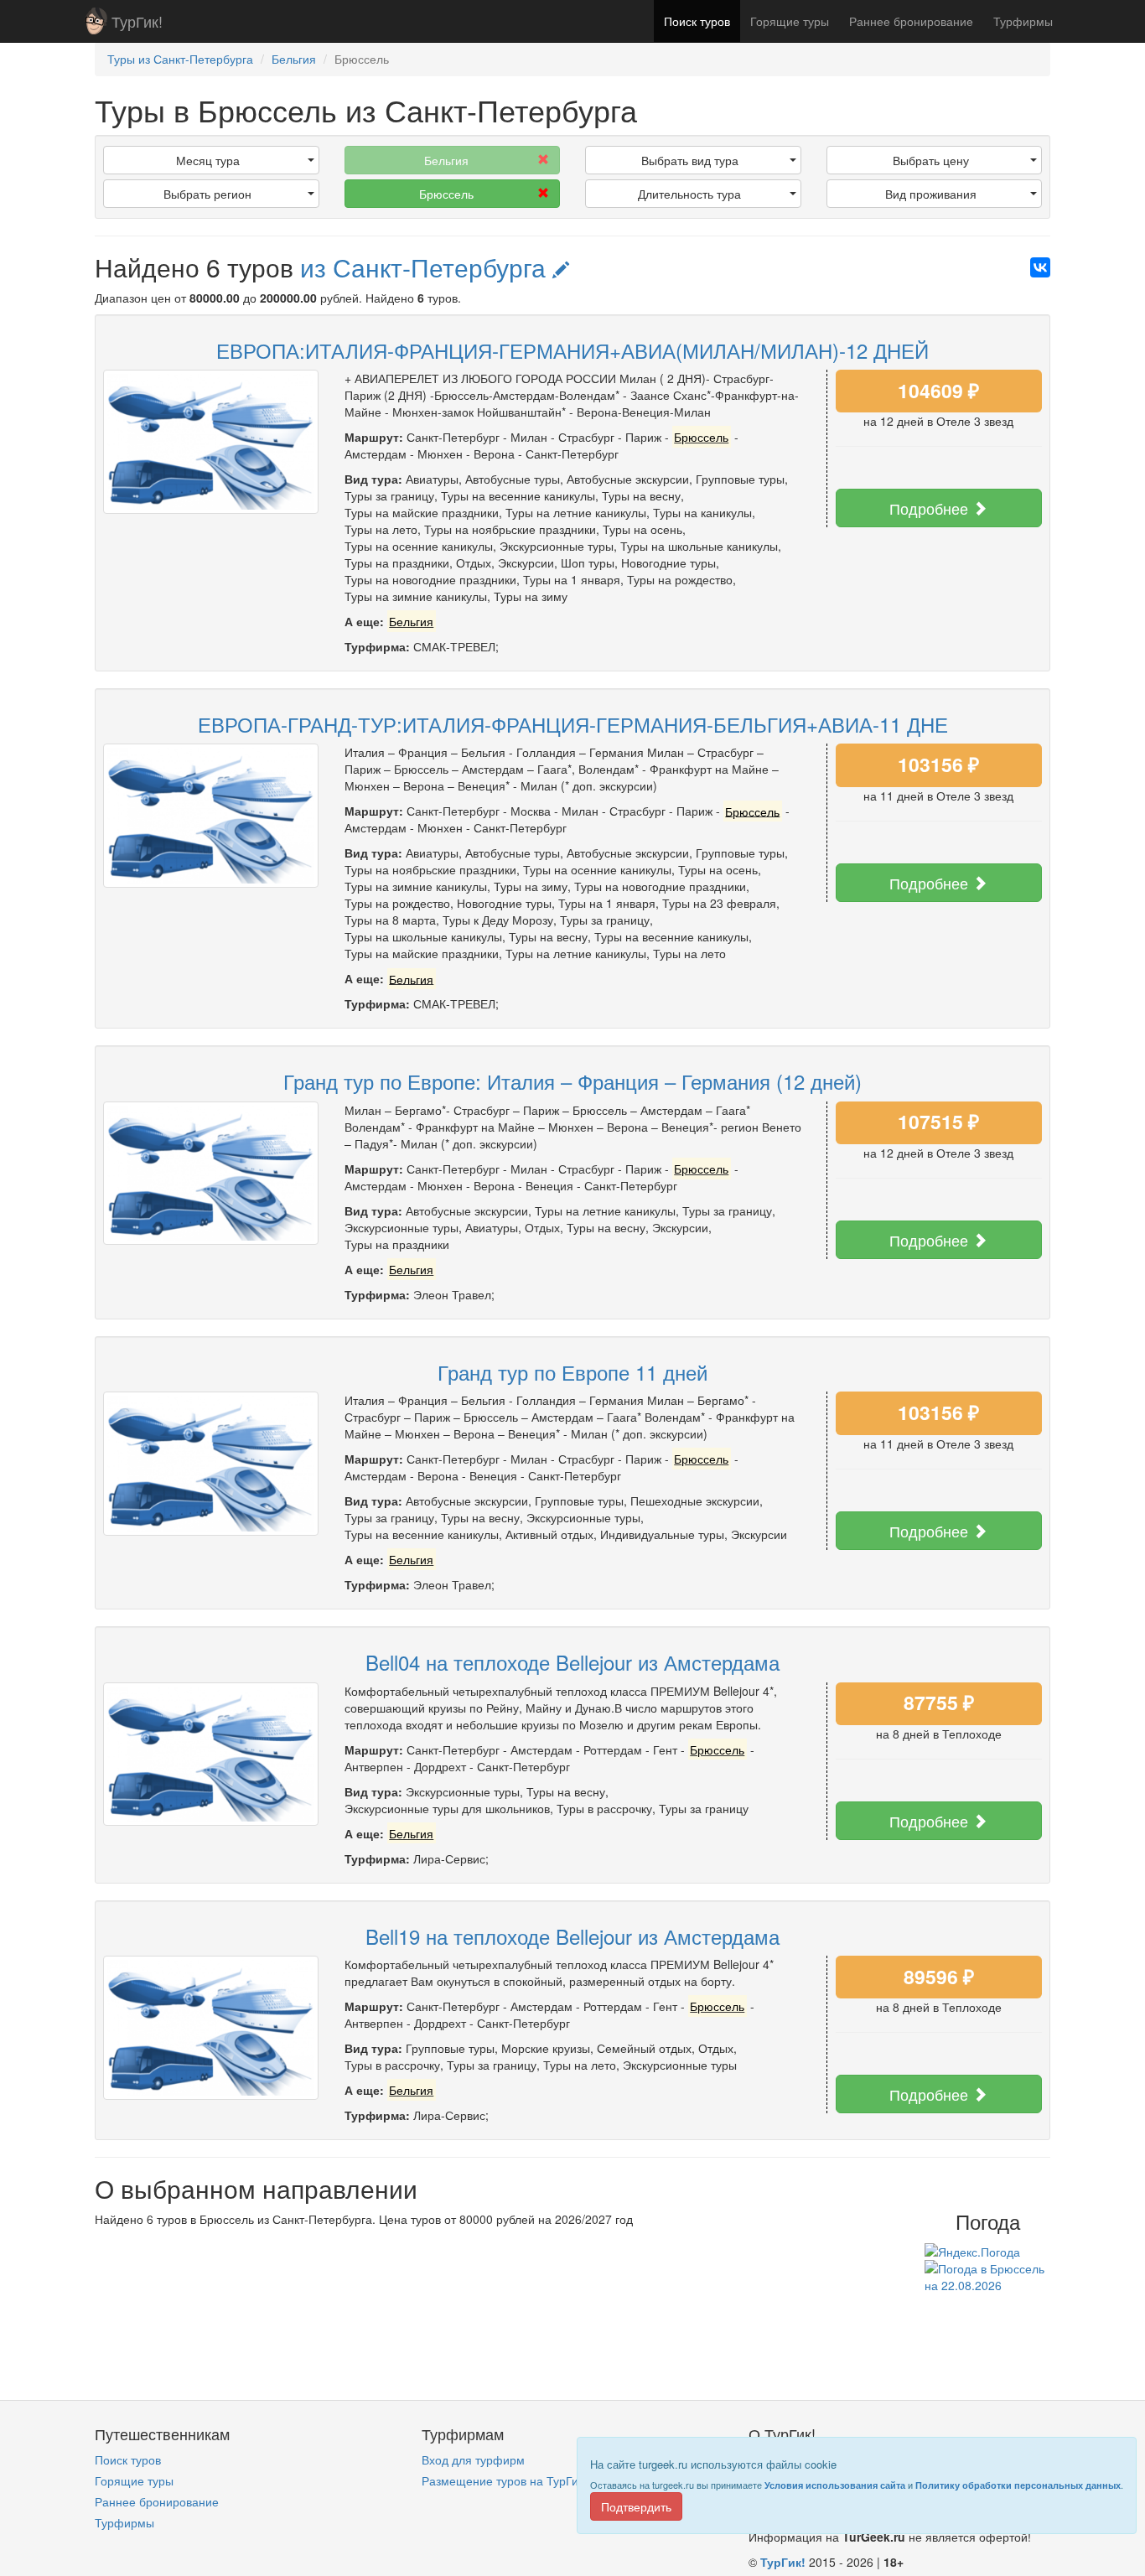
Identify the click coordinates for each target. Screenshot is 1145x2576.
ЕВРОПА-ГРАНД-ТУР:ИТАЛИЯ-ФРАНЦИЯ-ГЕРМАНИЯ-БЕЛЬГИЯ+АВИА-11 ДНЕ (573, 724)
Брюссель (446, 194)
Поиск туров (697, 21)
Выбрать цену (931, 160)
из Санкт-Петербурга (426, 267)
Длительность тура (689, 194)
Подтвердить (636, 2506)
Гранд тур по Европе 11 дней (572, 1372)
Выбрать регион (207, 194)
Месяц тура (208, 160)
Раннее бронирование (911, 21)
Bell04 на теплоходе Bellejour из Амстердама (572, 1662)
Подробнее (931, 508)
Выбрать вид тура (690, 160)
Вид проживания (931, 194)
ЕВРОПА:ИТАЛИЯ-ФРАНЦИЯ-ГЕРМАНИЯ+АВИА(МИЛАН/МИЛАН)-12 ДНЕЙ (572, 350)
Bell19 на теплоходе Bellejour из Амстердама (572, 1936)
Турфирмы (1023, 21)
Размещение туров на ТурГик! (504, 2480)
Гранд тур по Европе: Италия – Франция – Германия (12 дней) (572, 1081)
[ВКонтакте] (1040, 267)
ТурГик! (137, 21)
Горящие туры (790, 21)
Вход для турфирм (473, 2459)
